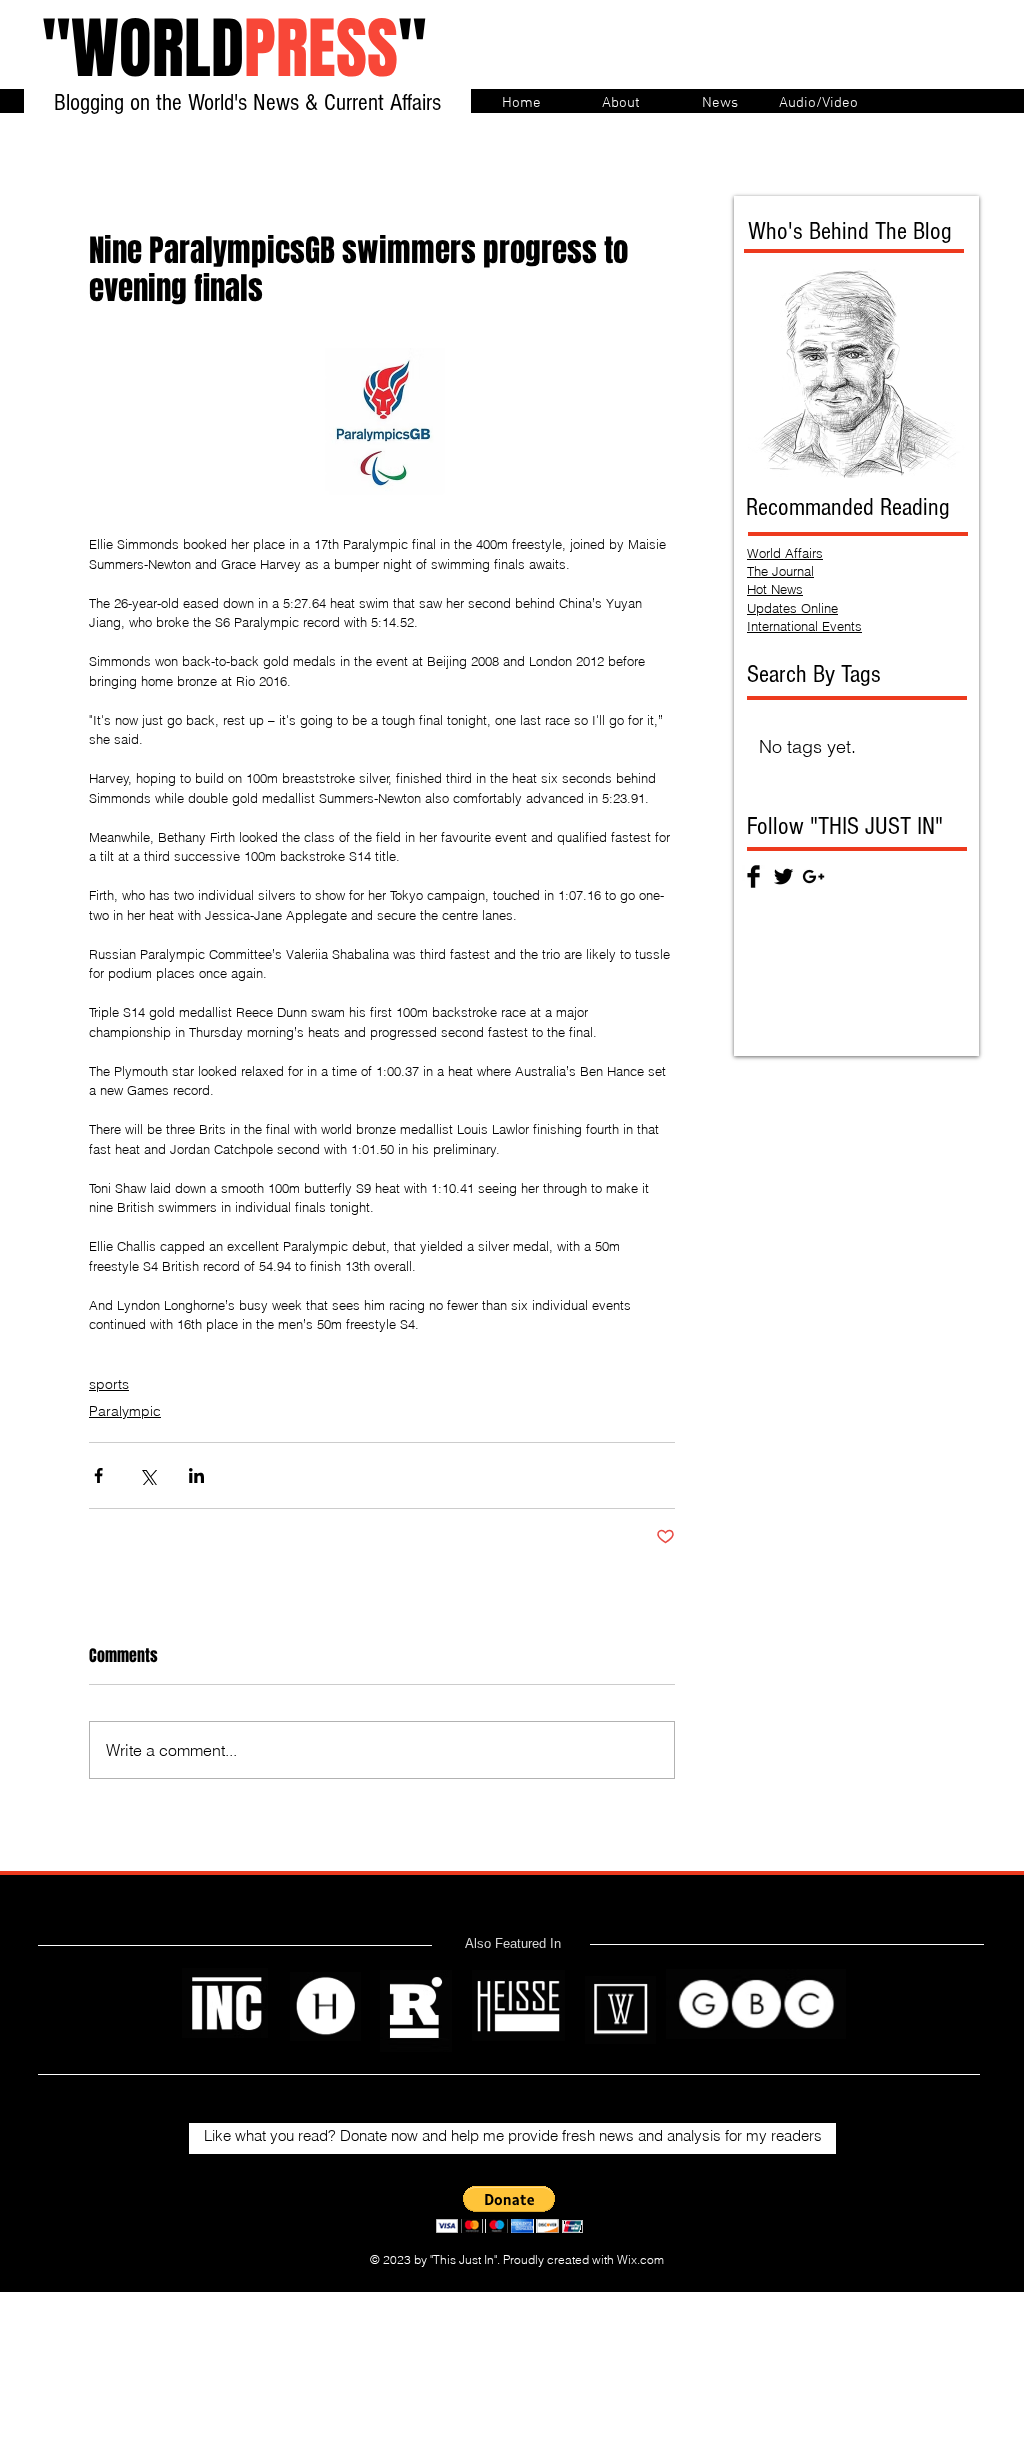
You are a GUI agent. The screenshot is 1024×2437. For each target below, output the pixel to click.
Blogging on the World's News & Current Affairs (247, 102)
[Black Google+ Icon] (813, 876)
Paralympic (125, 1411)
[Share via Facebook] (98, 1475)
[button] (509, 2209)
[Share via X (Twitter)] (147, 1475)
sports (109, 1384)
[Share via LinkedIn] (196, 1475)
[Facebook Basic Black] (753, 876)
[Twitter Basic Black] (783, 876)
